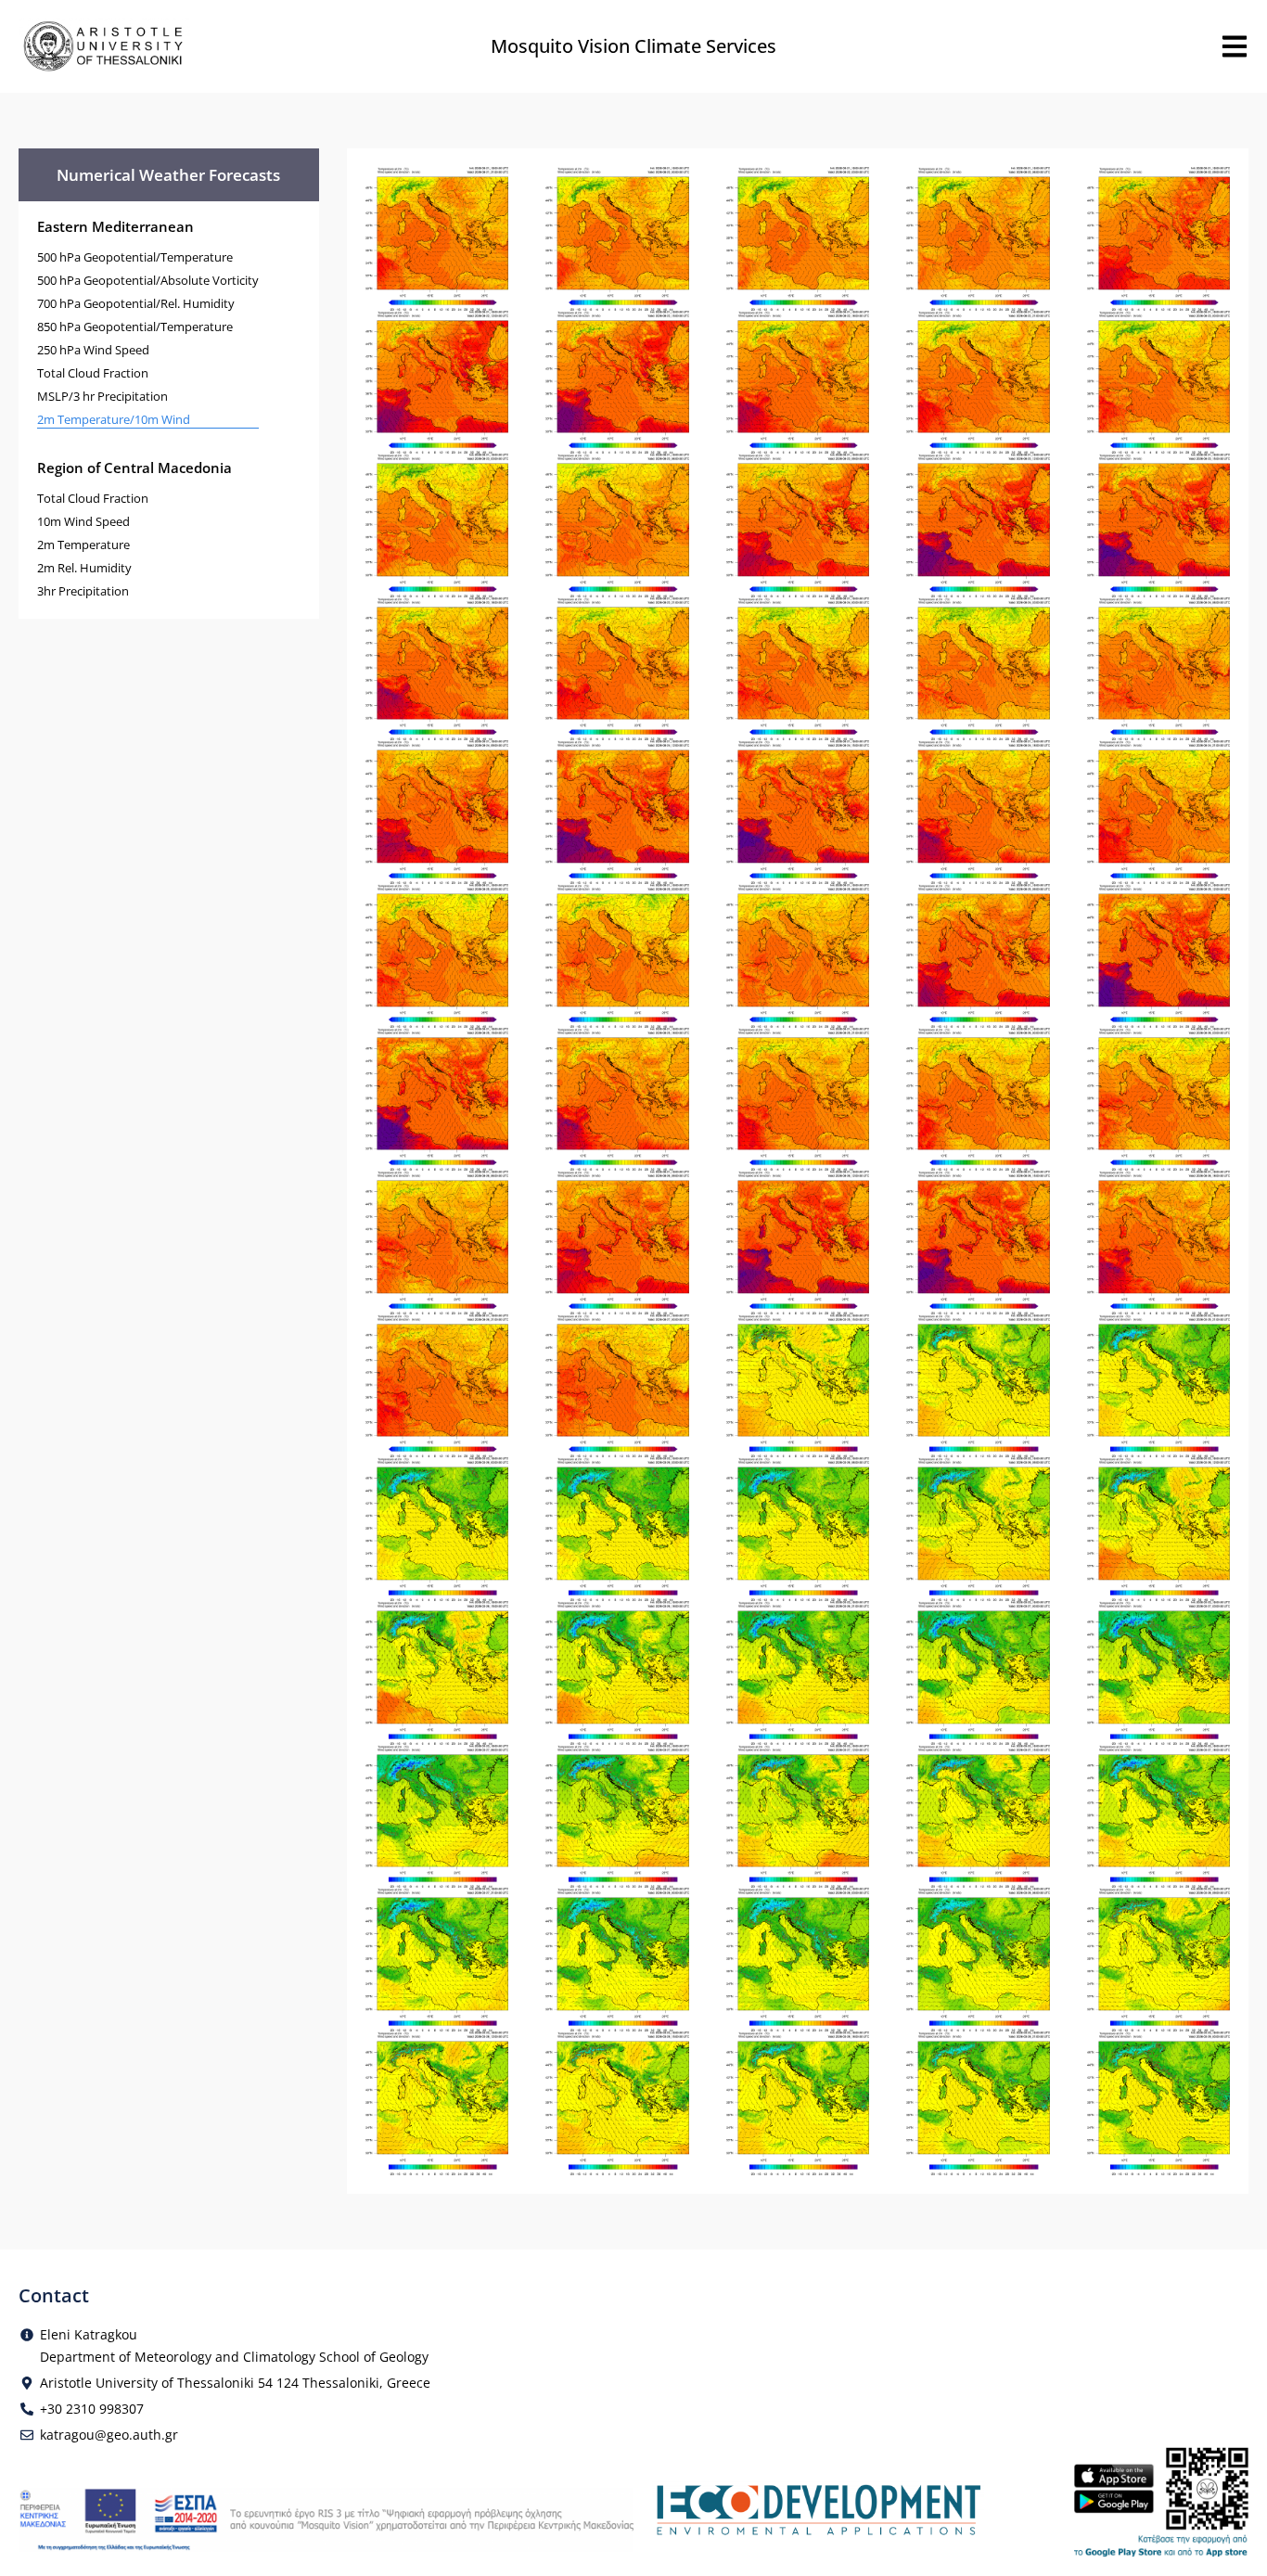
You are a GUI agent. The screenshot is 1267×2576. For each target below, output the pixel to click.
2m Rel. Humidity (84, 568)
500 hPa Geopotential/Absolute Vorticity (148, 280)
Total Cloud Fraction (93, 373)
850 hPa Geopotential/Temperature (135, 327)
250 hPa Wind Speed (93, 350)
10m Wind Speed (83, 521)
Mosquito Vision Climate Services (633, 46)
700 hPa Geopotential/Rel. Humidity (136, 303)
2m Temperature (83, 545)
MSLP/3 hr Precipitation (102, 396)
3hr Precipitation (83, 591)
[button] (437, 237)
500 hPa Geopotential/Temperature (135, 257)
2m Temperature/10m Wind (114, 419)
